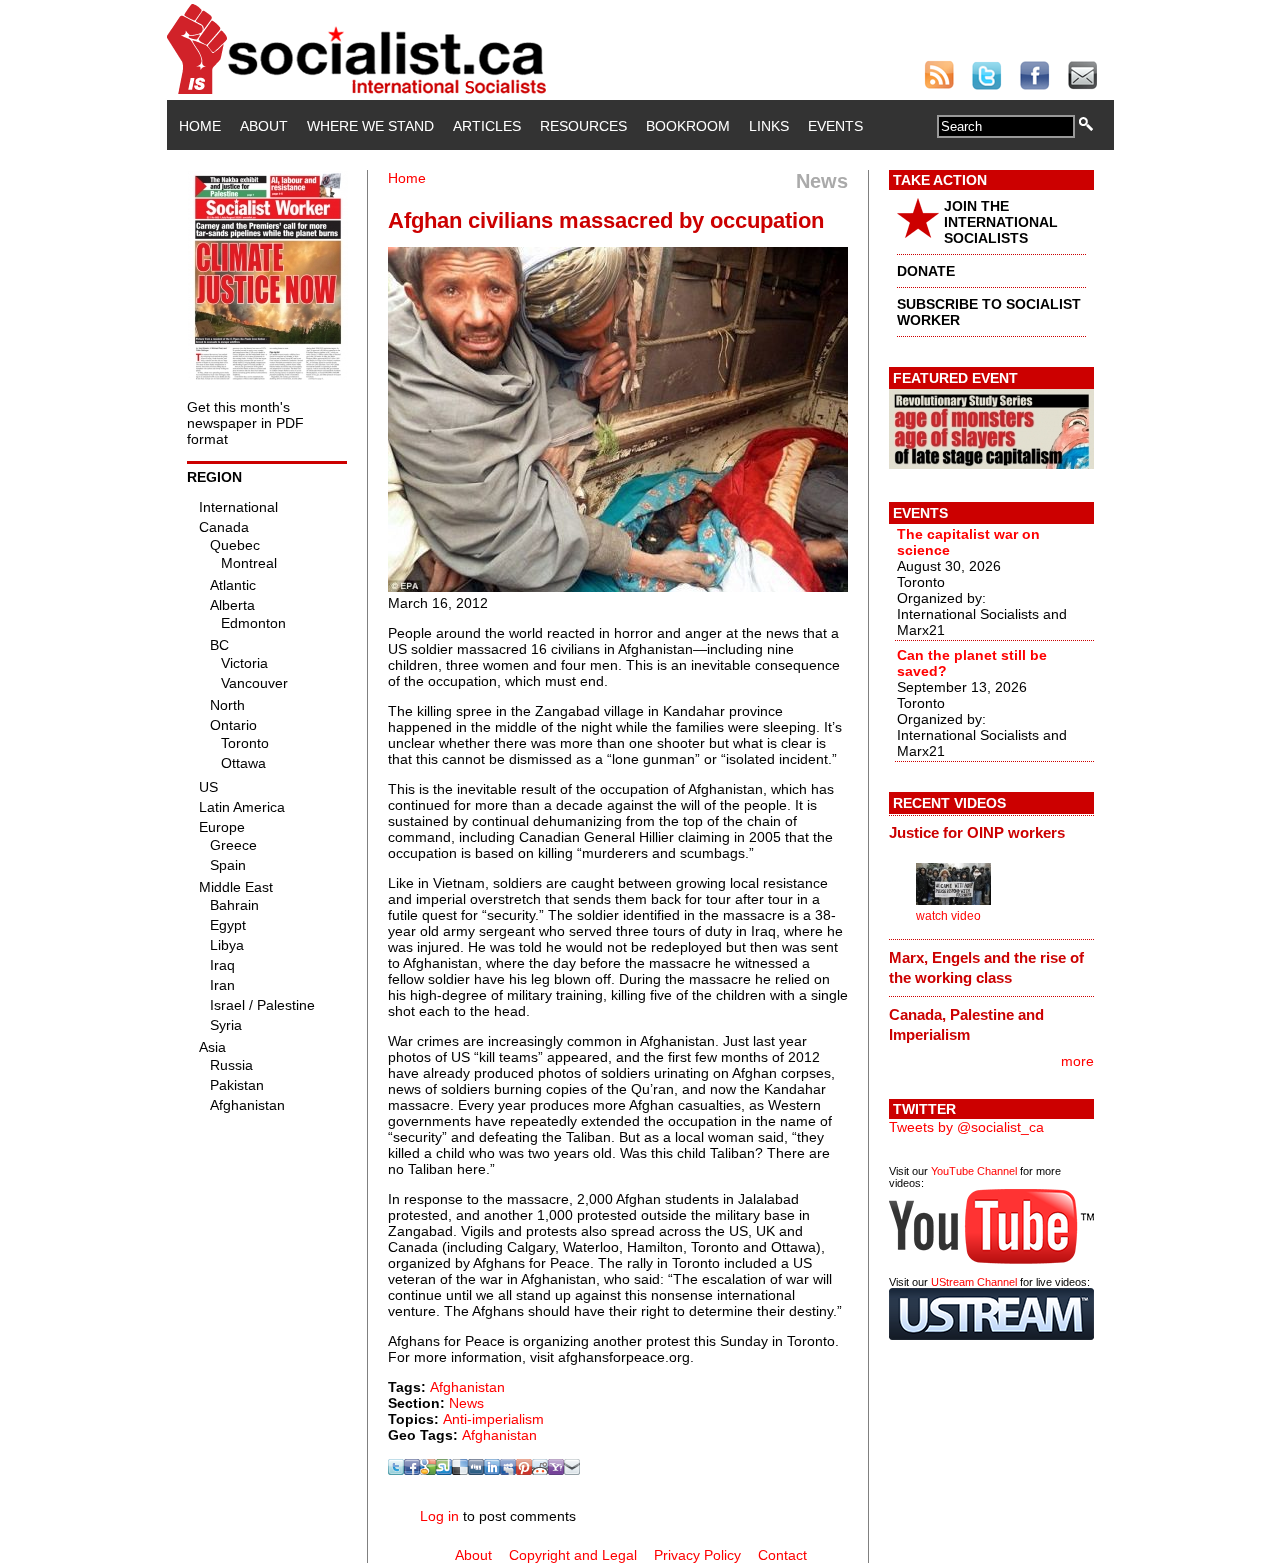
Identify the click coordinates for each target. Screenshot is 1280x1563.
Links (769, 126)
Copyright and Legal (573, 1555)
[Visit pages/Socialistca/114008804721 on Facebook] (412, 1470)
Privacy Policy (697, 1555)
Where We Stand (370, 126)
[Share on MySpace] (508, 1470)
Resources (583, 126)
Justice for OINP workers (977, 832)
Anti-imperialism (493, 1419)
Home (200, 126)
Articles (487, 126)
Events (835, 126)
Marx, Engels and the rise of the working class (986, 967)
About (264, 126)
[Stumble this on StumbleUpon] (444, 1470)
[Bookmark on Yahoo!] (556, 1470)
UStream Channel (974, 1282)
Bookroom (688, 126)
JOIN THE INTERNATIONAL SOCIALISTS (1001, 222)
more (1077, 1061)
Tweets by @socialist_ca (966, 1127)
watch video (948, 916)
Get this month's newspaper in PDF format (245, 423)
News (466, 1403)
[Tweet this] (396, 1470)
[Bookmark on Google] (428, 1470)
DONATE (926, 271)
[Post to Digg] (476, 1470)
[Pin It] (524, 1470)
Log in (439, 1516)
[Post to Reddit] (540, 1470)
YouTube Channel (974, 1171)
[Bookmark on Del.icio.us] (460, 1470)
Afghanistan (467, 1387)
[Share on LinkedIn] (492, 1470)
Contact (782, 1555)
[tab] (991, 833)
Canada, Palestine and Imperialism (966, 1024)
